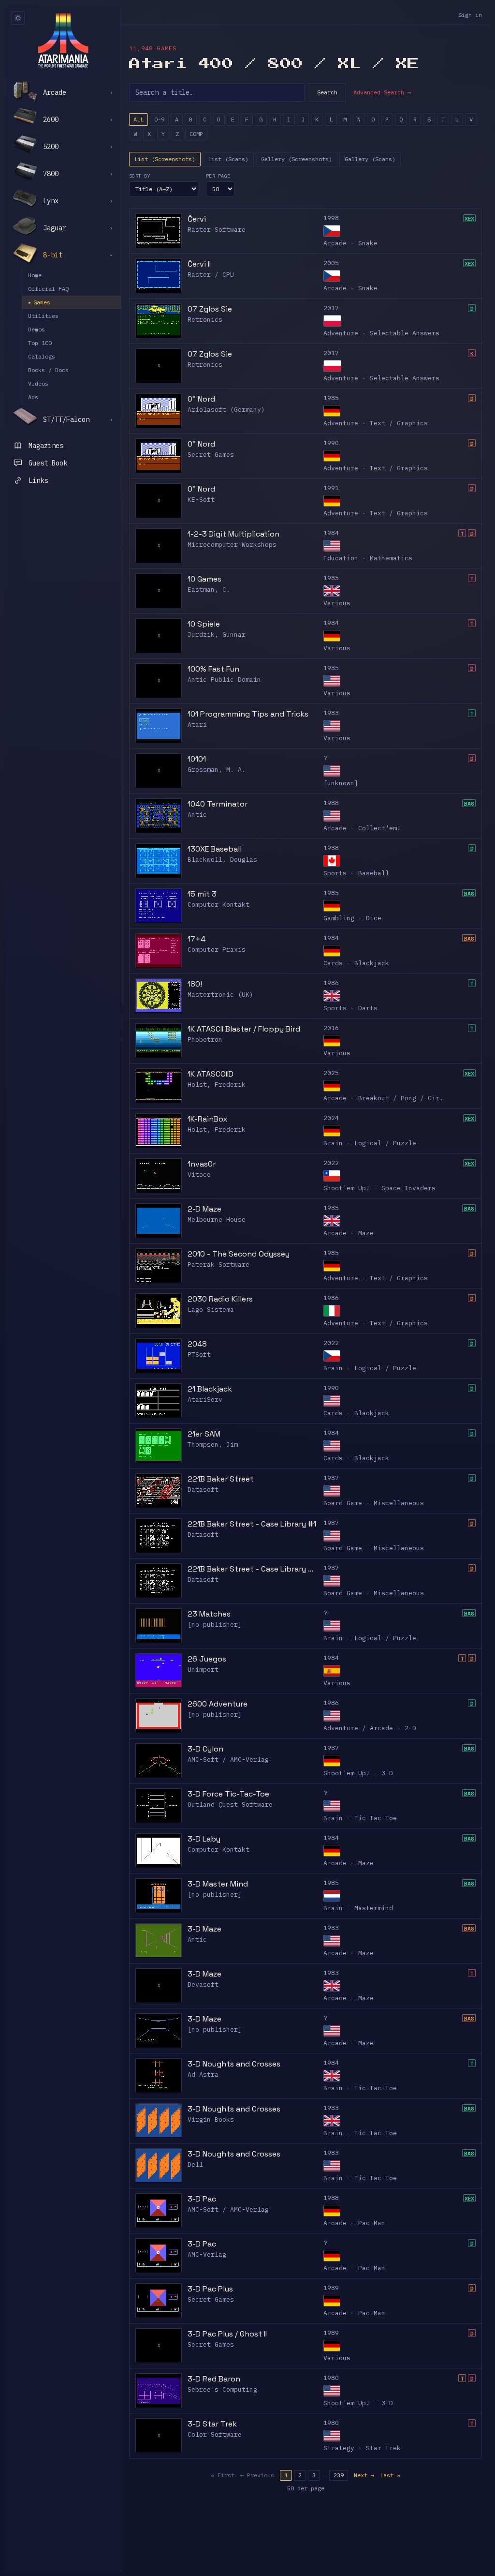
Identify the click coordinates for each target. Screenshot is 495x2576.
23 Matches (209, 1614)
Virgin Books (211, 2119)
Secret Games (211, 455)
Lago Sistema (211, 1310)
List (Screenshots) (165, 159)
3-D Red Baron (214, 2379)
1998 (331, 218)
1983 (331, 713)
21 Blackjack (210, 1389)
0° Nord (201, 399)
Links (38, 480)
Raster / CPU (211, 275)
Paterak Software (218, 1265)
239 (339, 2475)
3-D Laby (204, 1839)
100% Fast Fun (213, 669)
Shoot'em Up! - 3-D (358, 1773)
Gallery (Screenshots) (297, 159)
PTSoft (199, 1355)
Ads (33, 397)
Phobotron (205, 1040)
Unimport (203, 1670)
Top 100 (40, 343)
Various (337, 603)
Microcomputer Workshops (232, 545)
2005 (331, 263)
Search (327, 92)
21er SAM (204, 1434)
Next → (364, 2475)
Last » (390, 2475)
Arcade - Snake (350, 243)
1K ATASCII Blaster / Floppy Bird (244, 1029)
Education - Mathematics (368, 558)
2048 (197, 1344)
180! (195, 984)
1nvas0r (202, 1164)
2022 (331, 1163)
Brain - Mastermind (358, 1908)
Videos (38, 383)
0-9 (159, 119)
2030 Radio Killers (220, 1299)
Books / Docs (48, 370)
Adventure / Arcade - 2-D (370, 1728)
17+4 (197, 939)
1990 (331, 443)
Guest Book (48, 463)
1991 (331, 488)
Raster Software (217, 230)
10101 (197, 759)
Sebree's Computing (222, 2389)
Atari (197, 725)
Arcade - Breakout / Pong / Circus (387, 1098)
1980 (331, 2378)
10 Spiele (204, 624)
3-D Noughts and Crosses (234, 2064)
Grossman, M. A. (217, 770)
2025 (331, 1073)
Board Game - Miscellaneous (374, 1503)
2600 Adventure (218, 1704)
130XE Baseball (215, 849)
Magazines (46, 446)
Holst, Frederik (217, 1085)
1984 (331, 533)
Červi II (199, 264)
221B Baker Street (221, 1479)
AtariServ (205, 1400)
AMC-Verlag (207, 2254)
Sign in (470, 15)
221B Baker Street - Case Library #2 (253, 1569)
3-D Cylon (205, 1749)
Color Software (215, 2434)
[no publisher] (215, 1625)
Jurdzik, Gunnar (217, 635)
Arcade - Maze (349, 1233)
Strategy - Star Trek (362, 2448)
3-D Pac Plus (210, 2289)
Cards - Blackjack (356, 963)
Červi (197, 219)
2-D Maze (204, 1209)
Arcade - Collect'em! (362, 828)
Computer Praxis (217, 950)
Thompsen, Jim (213, 1445)
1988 (331, 803)
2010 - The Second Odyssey (239, 1254)
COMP (196, 134)
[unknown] (341, 783)
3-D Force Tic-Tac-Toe (228, 1794)
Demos (36, 329)
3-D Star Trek (212, 2424)
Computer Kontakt (218, 905)
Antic (197, 815)
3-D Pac (202, 2199)
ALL (138, 119)
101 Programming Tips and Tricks (248, 714)
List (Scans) (228, 159)
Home (35, 275)
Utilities (43, 316)
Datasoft (203, 1490)
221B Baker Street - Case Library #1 (252, 1524)
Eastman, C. (209, 590)
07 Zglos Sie (210, 309)
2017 (331, 308)
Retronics (205, 320)
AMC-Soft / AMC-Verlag (228, 1760)
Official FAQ (48, 289)
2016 (331, 1028)
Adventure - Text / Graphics (376, 423)
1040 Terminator (218, 804)
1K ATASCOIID (211, 1074)
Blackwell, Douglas (222, 860)
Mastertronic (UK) (220, 995)
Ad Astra (203, 2074)
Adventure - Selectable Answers (381, 333)
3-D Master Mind (218, 1884)
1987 (331, 1478)
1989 (331, 2288)
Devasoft (203, 1984)
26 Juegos (207, 1659)
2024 (331, 1118)
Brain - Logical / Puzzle (370, 1143)
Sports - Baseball (356, 873)
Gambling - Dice (352, 918)
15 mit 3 (202, 894)
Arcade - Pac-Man (354, 2223)
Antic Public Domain (224, 680)
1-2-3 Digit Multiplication (233, 534)
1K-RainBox (207, 1119)
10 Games (204, 579)
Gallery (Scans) (370, 159)
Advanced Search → (382, 92)
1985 (331, 398)
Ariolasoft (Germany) (226, 410)
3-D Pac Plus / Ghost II (227, 2334)
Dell (195, 2164)
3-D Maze (204, 1929)
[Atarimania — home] (63, 40)
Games (39, 302)
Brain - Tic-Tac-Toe (360, 1818)
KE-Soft (201, 500)
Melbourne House (217, 1220)
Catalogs (42, 356)
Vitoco (199, 1175)
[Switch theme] (18, 18)
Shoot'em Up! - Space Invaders (379, 1188)
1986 (331, 983)
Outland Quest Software (230, 1805)
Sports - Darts (350, 1008)
